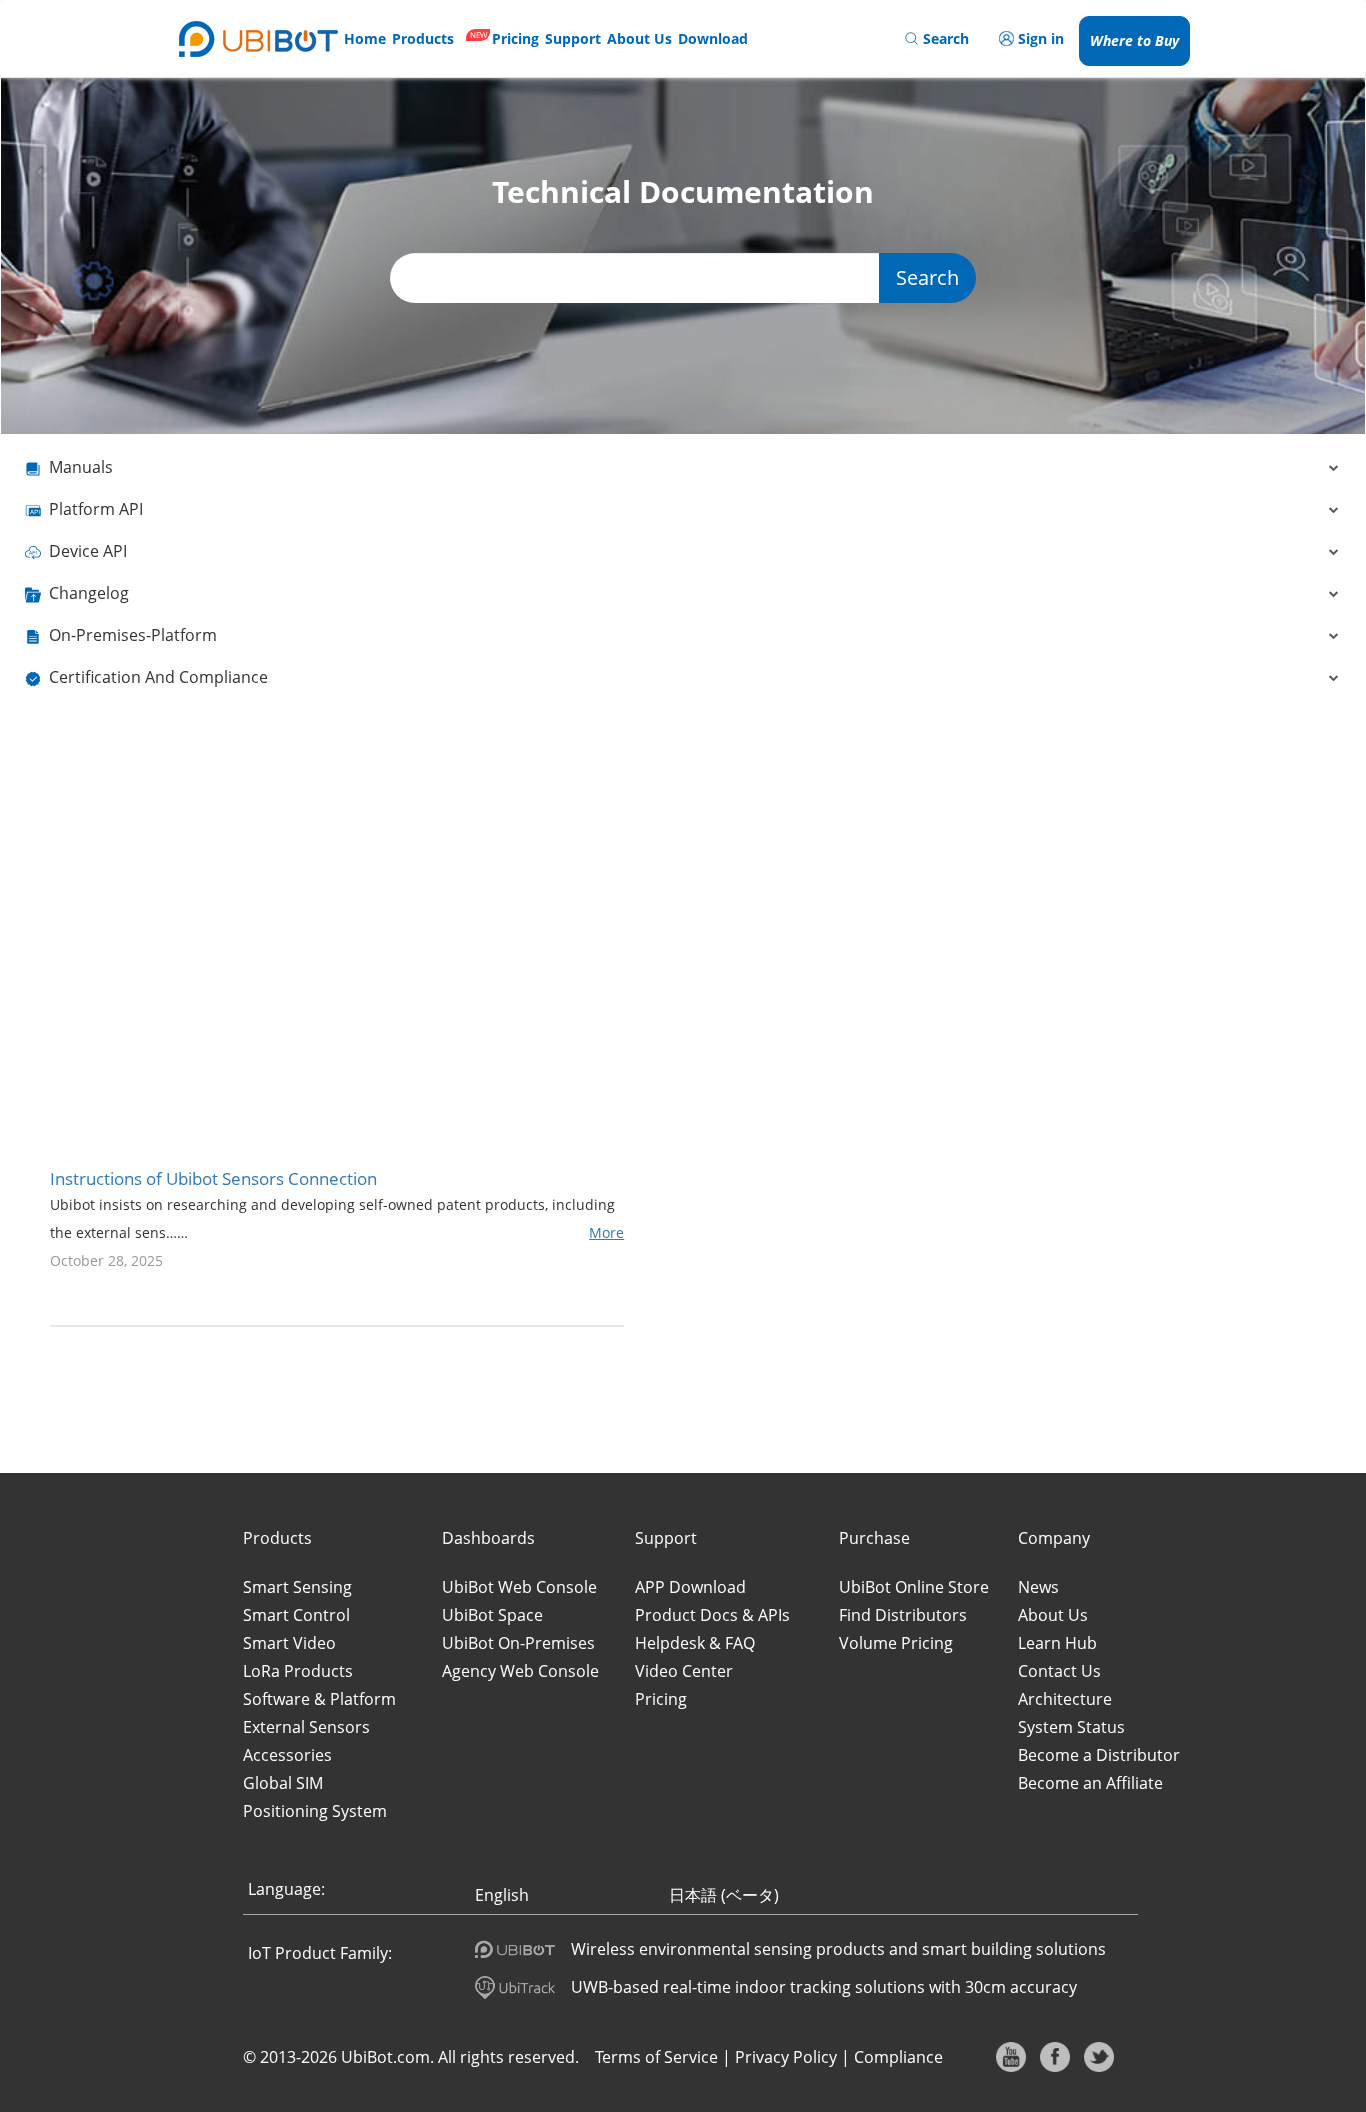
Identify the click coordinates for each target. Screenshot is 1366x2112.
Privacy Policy (786, 2057)
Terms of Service (656, 2057)
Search (927, 277)
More (606, 1232)
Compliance (898, 2057)
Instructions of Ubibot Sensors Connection (213, 1178)
